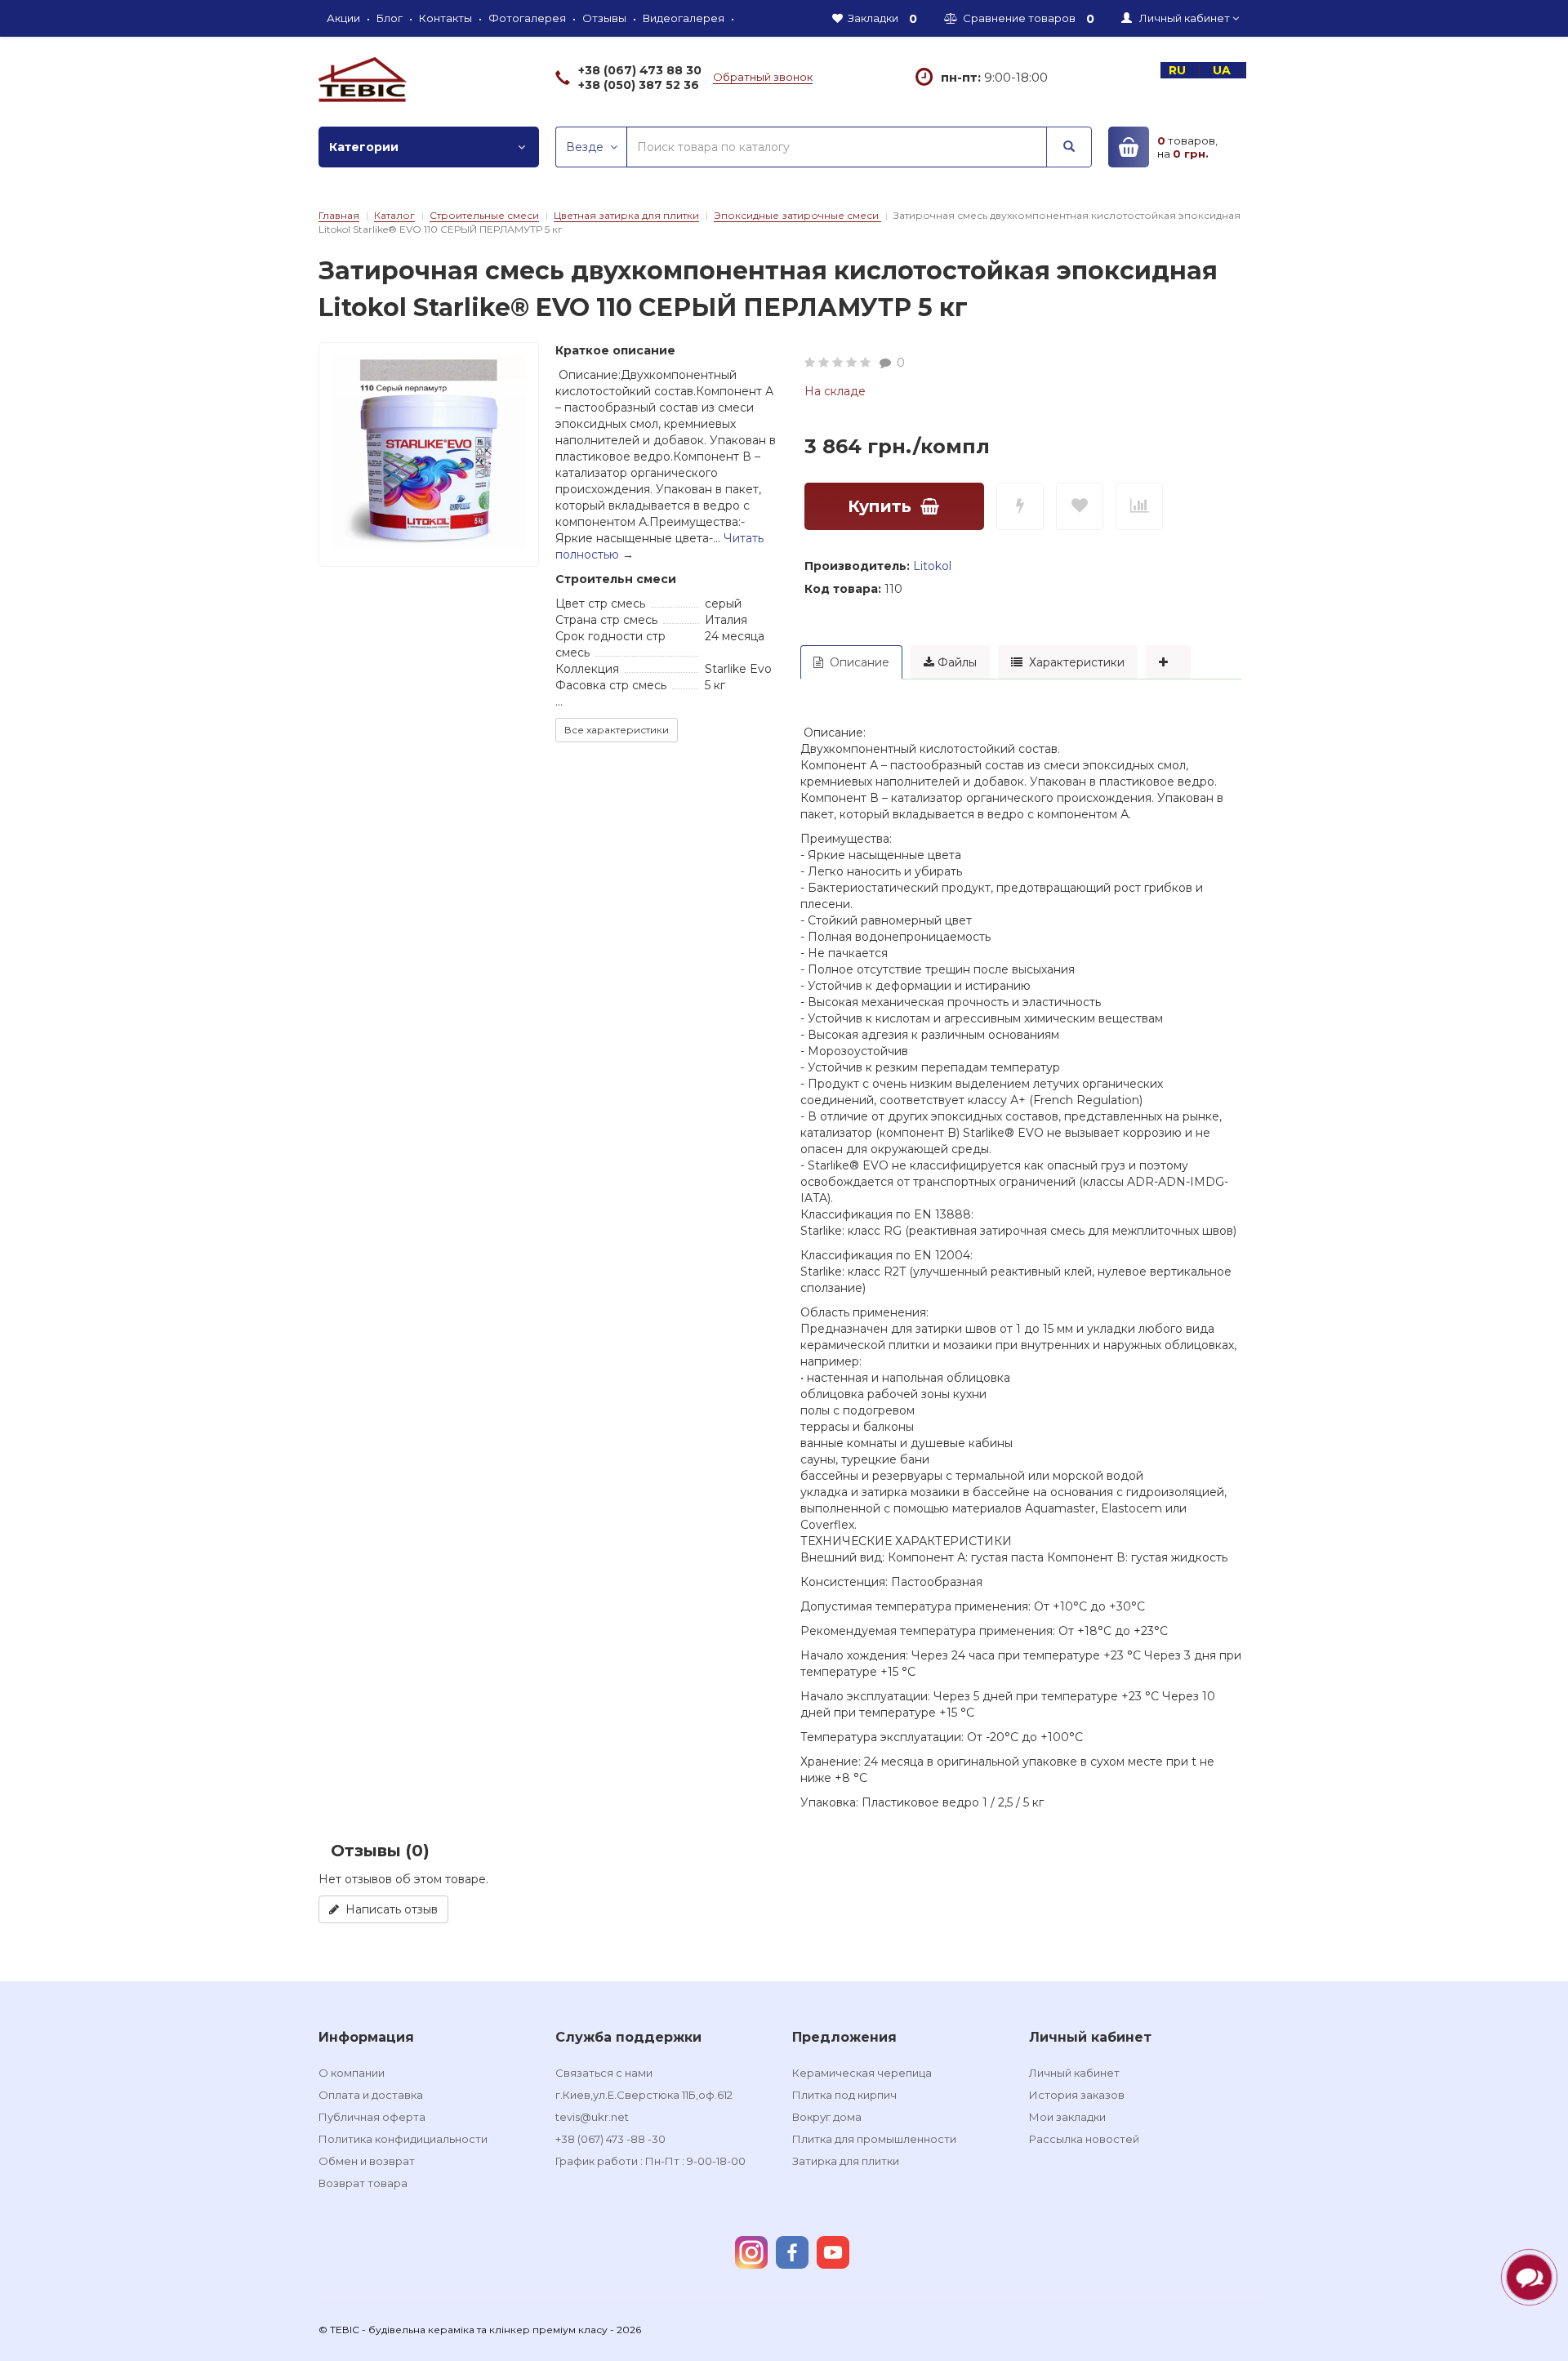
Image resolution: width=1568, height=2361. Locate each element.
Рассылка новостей (1084, 2139)
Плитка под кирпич (844, 2095)
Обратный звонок (763, 77)
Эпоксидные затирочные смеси (797, 215)
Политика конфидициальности (403, 2139)
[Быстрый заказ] (1020, 506)
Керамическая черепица (862, 2073)
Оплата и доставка (371, 2095)
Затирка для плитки (846, 2161)
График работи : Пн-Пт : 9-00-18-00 (650, 2161)
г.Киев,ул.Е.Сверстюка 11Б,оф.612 (644, 2095)
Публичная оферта (372, 2117)
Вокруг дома (827, 2117)
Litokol (932, 566)
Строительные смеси (484, 215)
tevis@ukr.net (592, 2117)
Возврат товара (363, 2183)
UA (1223, 70)
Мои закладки (1067, 2117)
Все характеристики (617, 730)
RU (1179, 70)
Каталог (394, 215)
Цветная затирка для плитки (626, 215)
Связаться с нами (604, 2073)
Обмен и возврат (367, 2161)
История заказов (1077, 2095)
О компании (352, 2073)
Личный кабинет (1074, 2073)
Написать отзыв (388, 1909)
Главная (339, 215)
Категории (364, 147)
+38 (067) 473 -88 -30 (610, 2139)
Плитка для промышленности (874, 2139)
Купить (880, 506)
